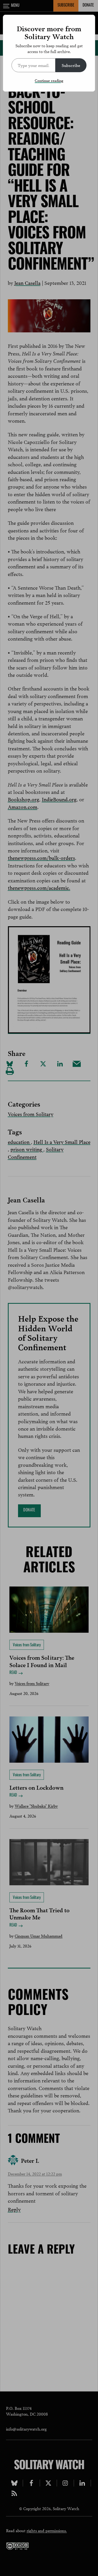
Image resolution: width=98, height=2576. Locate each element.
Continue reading (49, 80)
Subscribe (71, 65)
